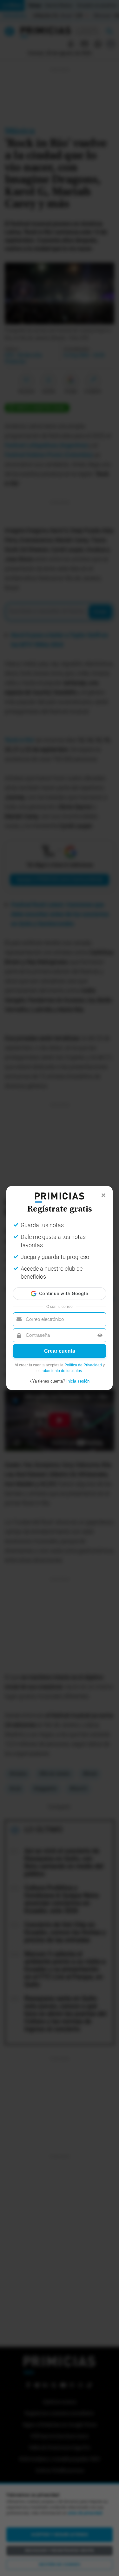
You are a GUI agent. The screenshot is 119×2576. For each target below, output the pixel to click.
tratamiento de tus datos (61, 1371)
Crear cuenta (60, 1351)
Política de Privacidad (83, 1365)
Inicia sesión (78, 1381)
